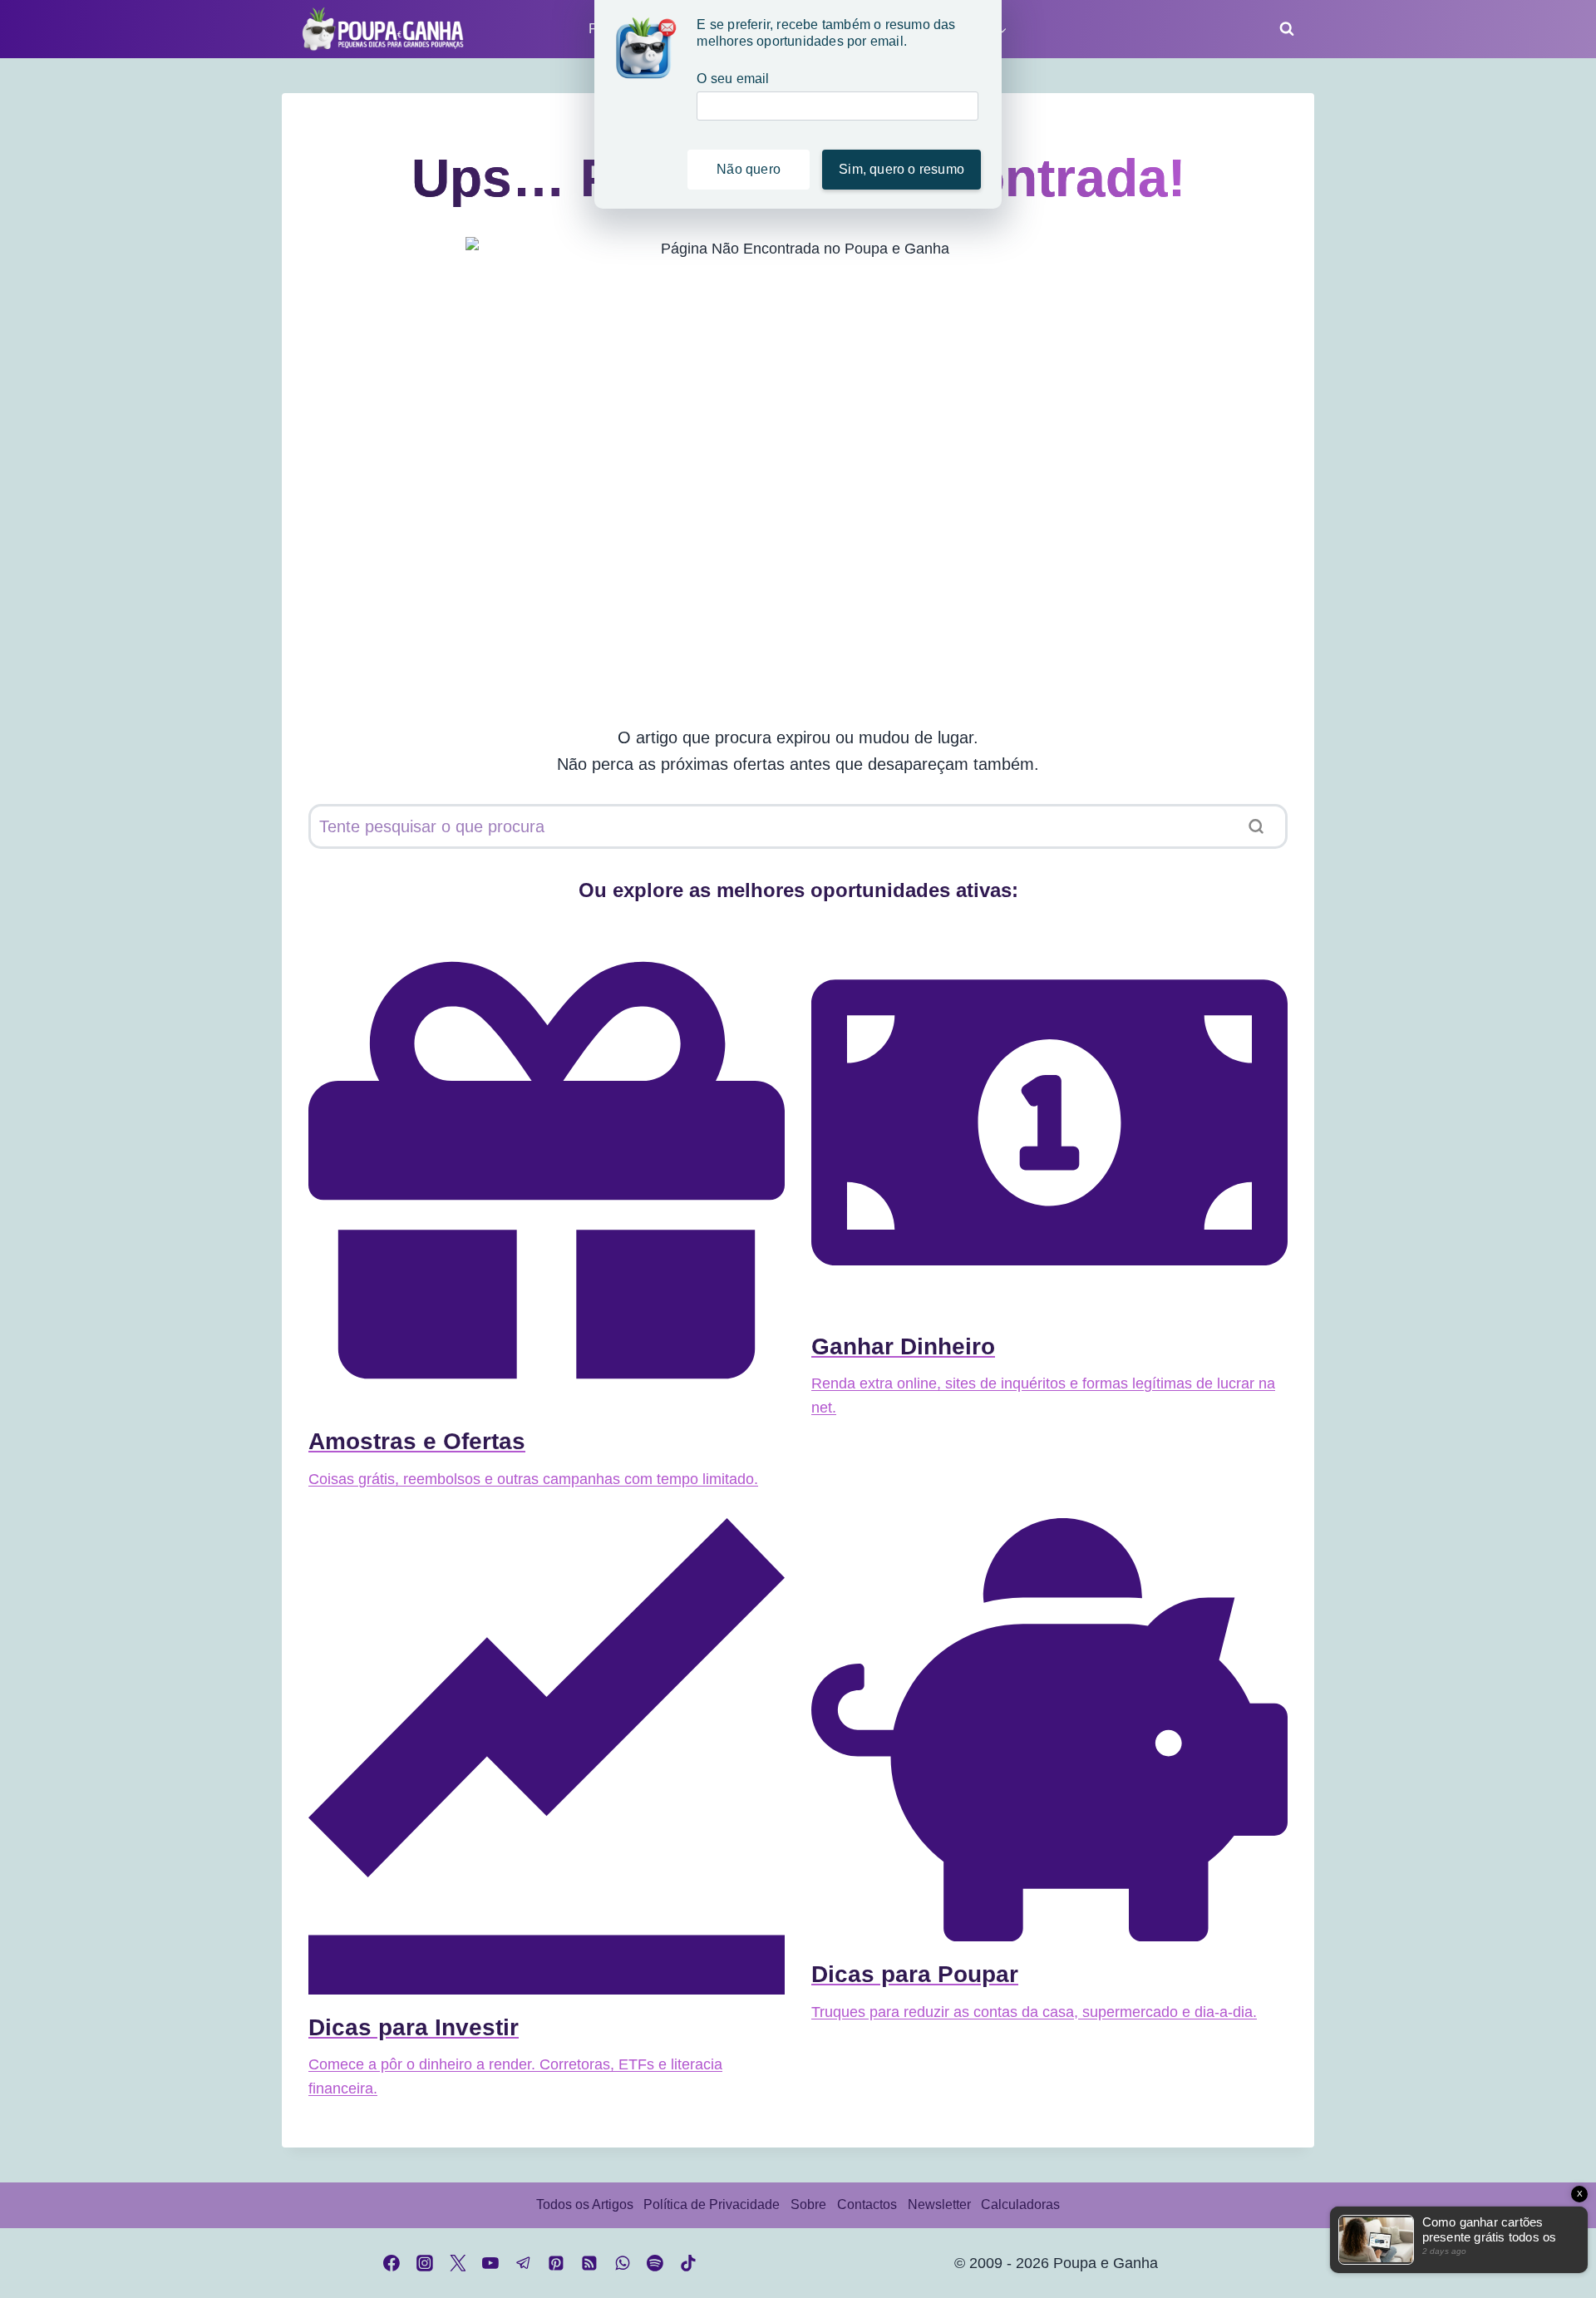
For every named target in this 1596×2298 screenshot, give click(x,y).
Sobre (808, 2204)
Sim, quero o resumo (901, 169)
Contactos (867, 2204)
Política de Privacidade (712, 2204)
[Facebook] (392, 2263)
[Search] (1256, 826)
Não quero (749, 169)
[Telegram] (524, 2263)
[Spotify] (655, 2263)
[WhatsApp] (623, 2263)
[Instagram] (425, 2263)
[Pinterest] (557, 2263)
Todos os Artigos (585, 2204)
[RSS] (589, 2263)
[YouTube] (490, 2263)
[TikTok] (688, 2263)
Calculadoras (1020, 2204)
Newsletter (939, 2204)
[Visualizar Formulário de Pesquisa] (1282, 29)
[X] (458, 2263)
